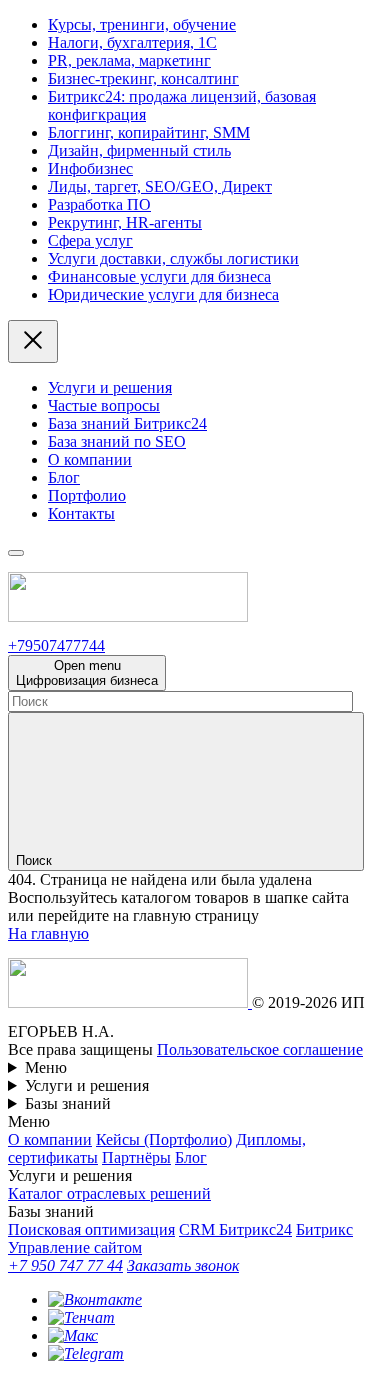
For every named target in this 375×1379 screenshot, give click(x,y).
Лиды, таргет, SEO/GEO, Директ (160, 186)
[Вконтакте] (95, 1299)
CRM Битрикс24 (235, 1229)
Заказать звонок (183, 1265)
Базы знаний (68, 1103)
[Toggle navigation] (16, 553)
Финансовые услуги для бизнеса (159, 276)
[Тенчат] (81, 1317)
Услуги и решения (110, 387)
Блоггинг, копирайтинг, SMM (149, 132)
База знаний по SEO (117, 441)
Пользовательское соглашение (260, 1049)
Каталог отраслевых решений (109, 1193)
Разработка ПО (99, 204)
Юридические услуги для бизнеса (163, 294)
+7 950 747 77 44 (65, 1265)
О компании (90, 459)
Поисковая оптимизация (91, 1229)
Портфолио (87, 495)
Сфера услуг (90, 240)
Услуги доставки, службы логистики (173, 258)
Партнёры (136, 1157)
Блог (64, 477)
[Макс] (73, 1335)
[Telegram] (86, 1353)
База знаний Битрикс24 (127, 423)
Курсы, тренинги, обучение (142, 24)
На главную (48, 933)
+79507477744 (56, 645)
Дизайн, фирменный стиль (139, 150)
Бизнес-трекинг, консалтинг (143, 78)
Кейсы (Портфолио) (164, 1139)
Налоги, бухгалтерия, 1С (132, 42)
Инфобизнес (90, 168)
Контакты (81, 513)
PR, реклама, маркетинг (129, 60)
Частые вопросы (104, 405)
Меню (46, 1067)
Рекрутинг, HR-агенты (125, 222)
